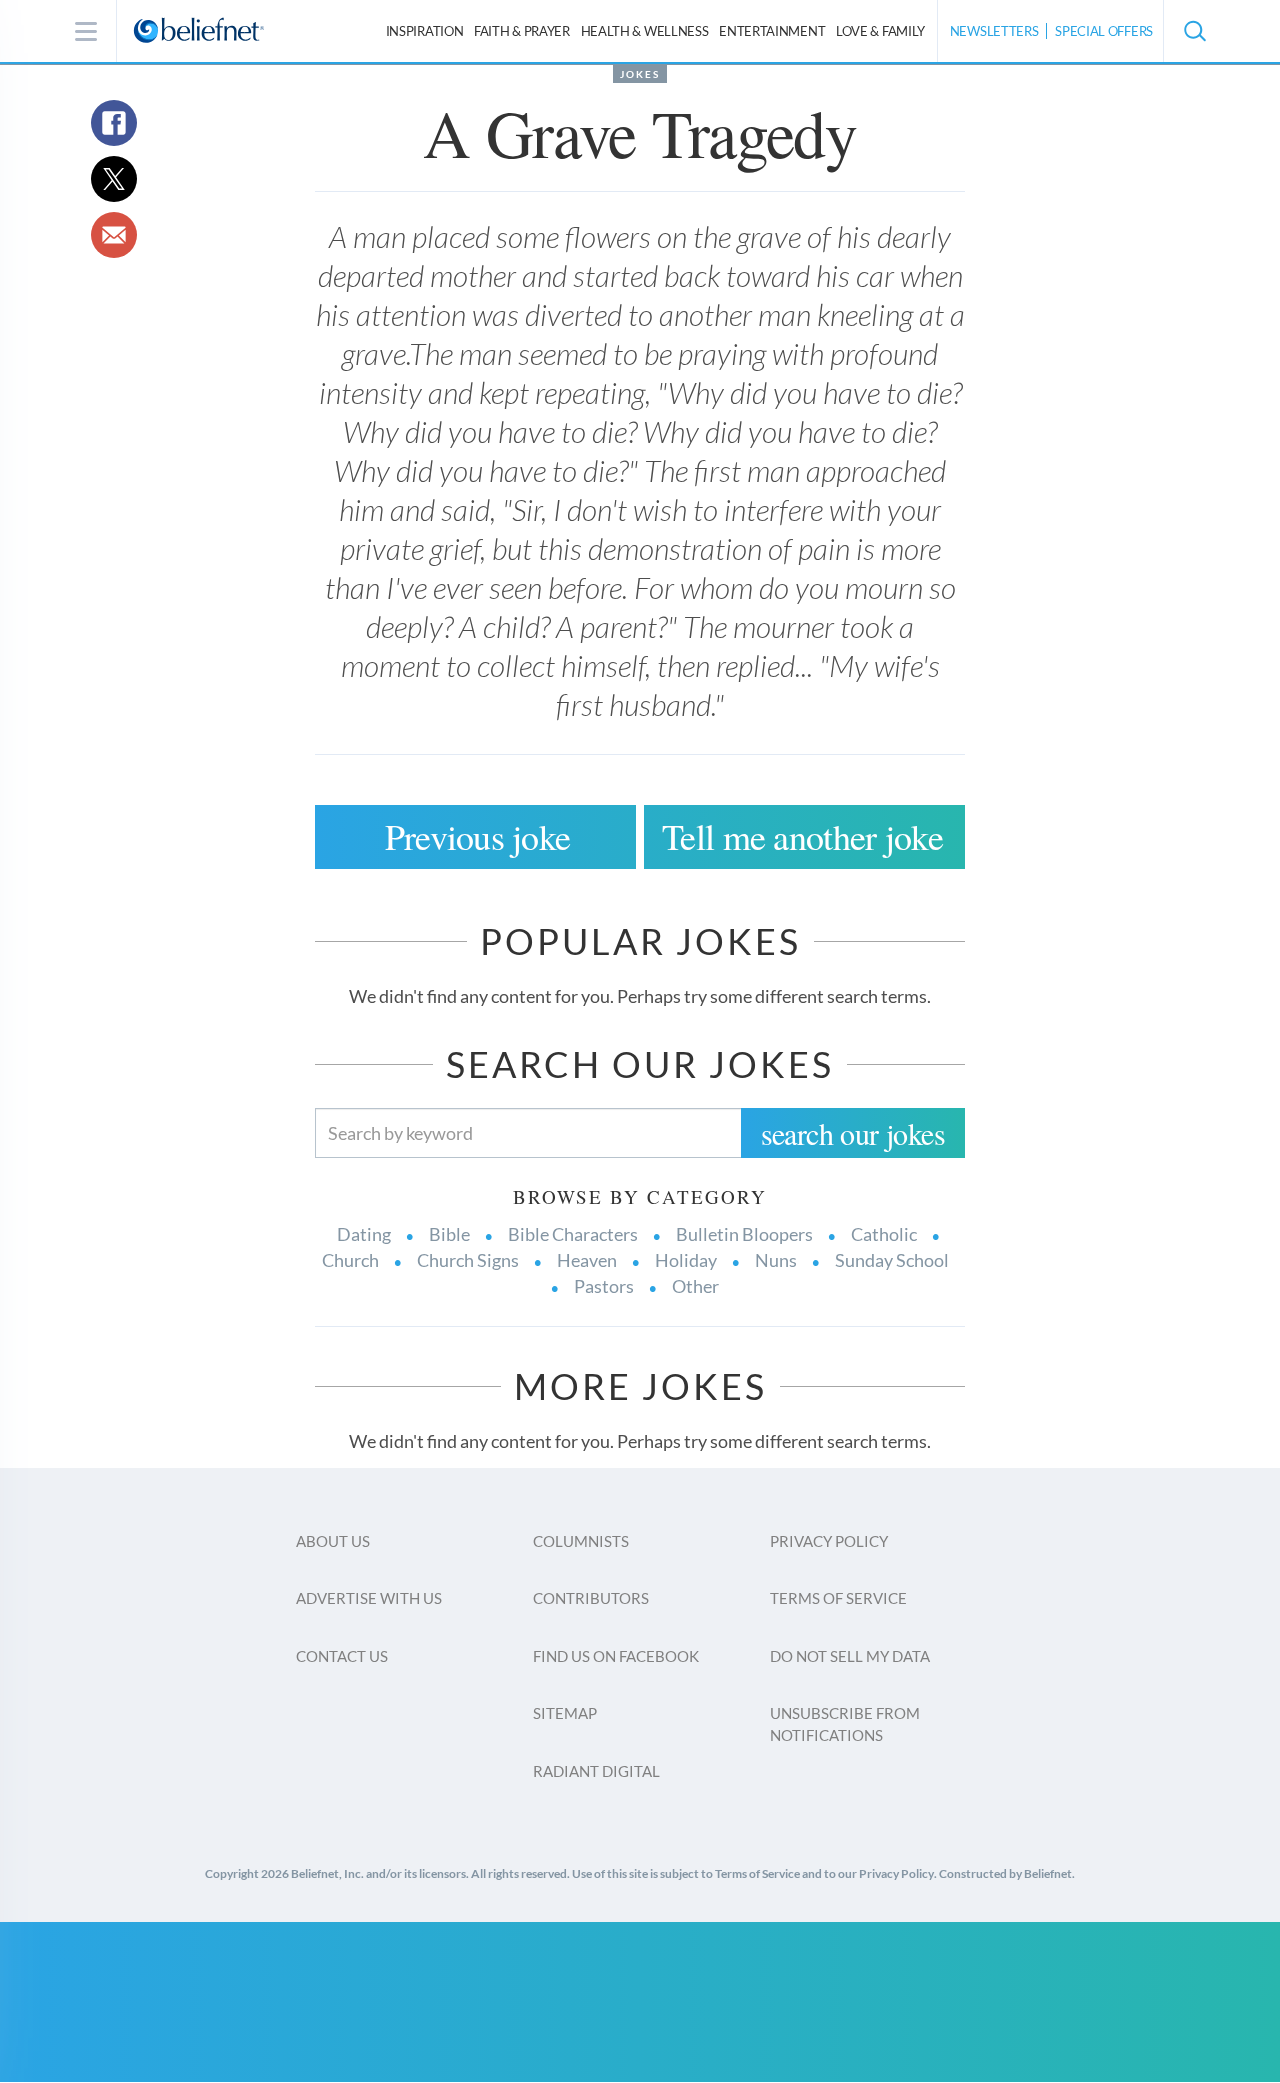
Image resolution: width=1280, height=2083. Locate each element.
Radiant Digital (596, 1771)
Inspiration (425, 31)
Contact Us (342, 1656)
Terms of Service (838, 1598)
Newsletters (994, 31)
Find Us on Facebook (616, 1656)
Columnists (581, 1541)
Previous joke (478, 836)
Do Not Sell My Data (850, 1656)
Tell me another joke (802, 836)
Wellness (645, 31)
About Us (333, 1541)
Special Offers (1104, 31)
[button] (1194, 31)
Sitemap (565, 1713)
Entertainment (772, 31)
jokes (640, 74)
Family (880, 31)
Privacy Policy (829, 1541)
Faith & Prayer (522, 31)
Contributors (591, 1598)
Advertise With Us (369, 1598)
